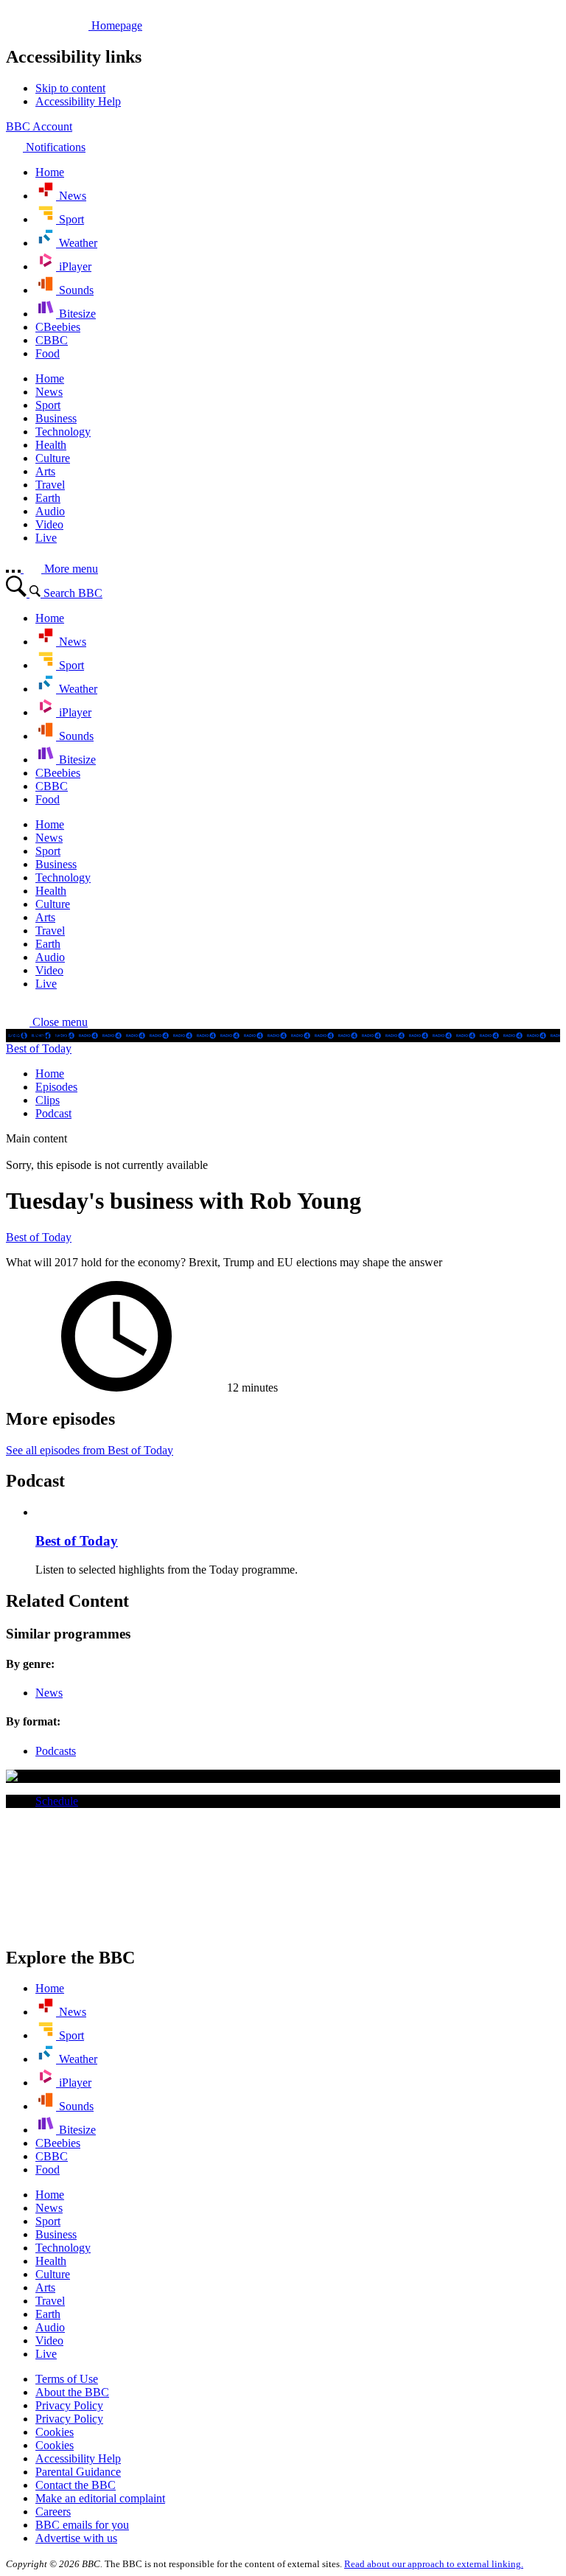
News (49, 1693)
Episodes (56, 1087)
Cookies (55, 2432)
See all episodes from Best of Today (90, 1450)
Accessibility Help (78, 2458)
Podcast (53, 1113)
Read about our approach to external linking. (434, 2564)
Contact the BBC (76, 2485)
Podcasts (56, 1751)
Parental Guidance (78, 2472)
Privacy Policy (69, 2405)
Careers (53, 2512)
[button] (47, 1022)
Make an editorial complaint (100, 2498)
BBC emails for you (82, 2525)
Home (50, 1074)
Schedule (57, 1801)
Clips (48, 1100)
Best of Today (39, 1048)
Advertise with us (76, 2538)
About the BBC (72, 2392)
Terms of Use (67, 2379)
